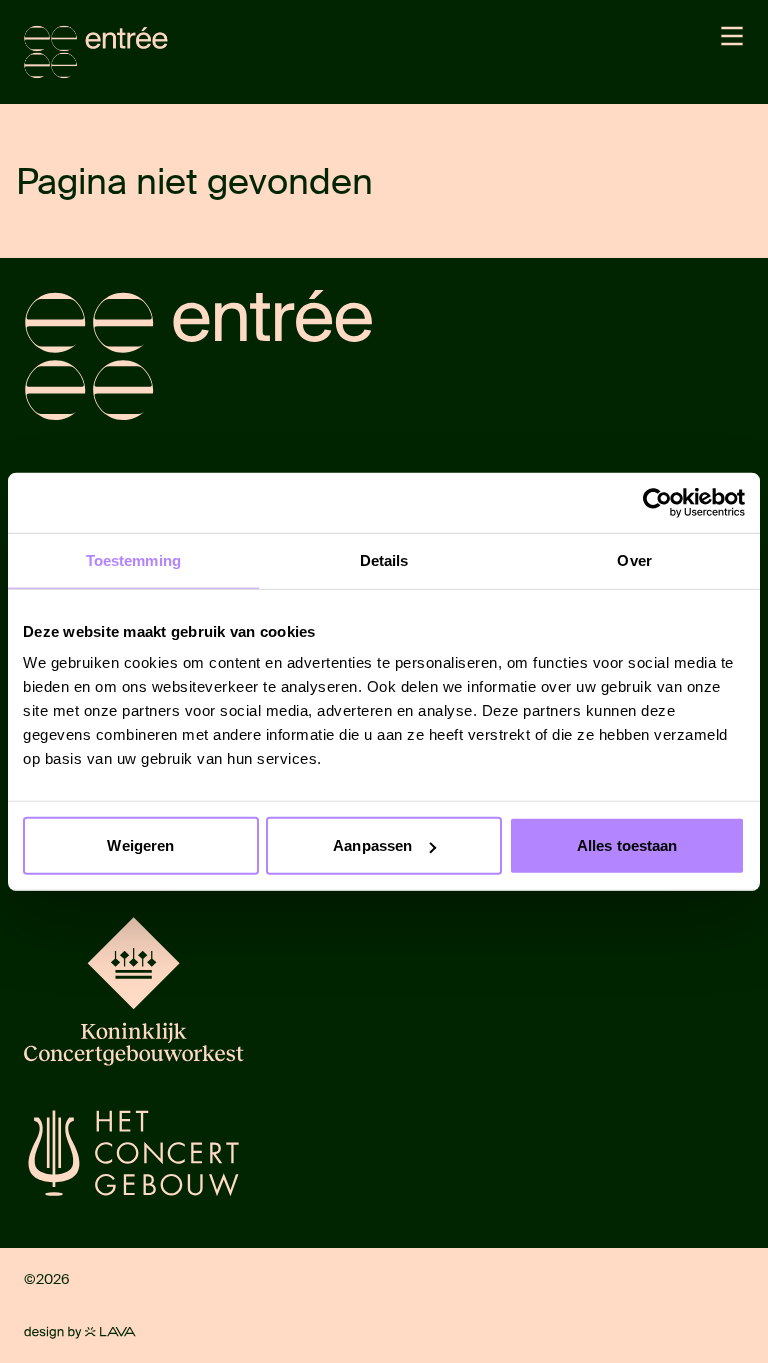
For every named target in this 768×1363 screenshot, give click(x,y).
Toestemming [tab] (133, 559)
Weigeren (140, 845)
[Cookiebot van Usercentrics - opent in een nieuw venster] (657, 502)
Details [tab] (384, 559)
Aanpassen (372, 845)
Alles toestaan (627, 845)
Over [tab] (634, 559)
